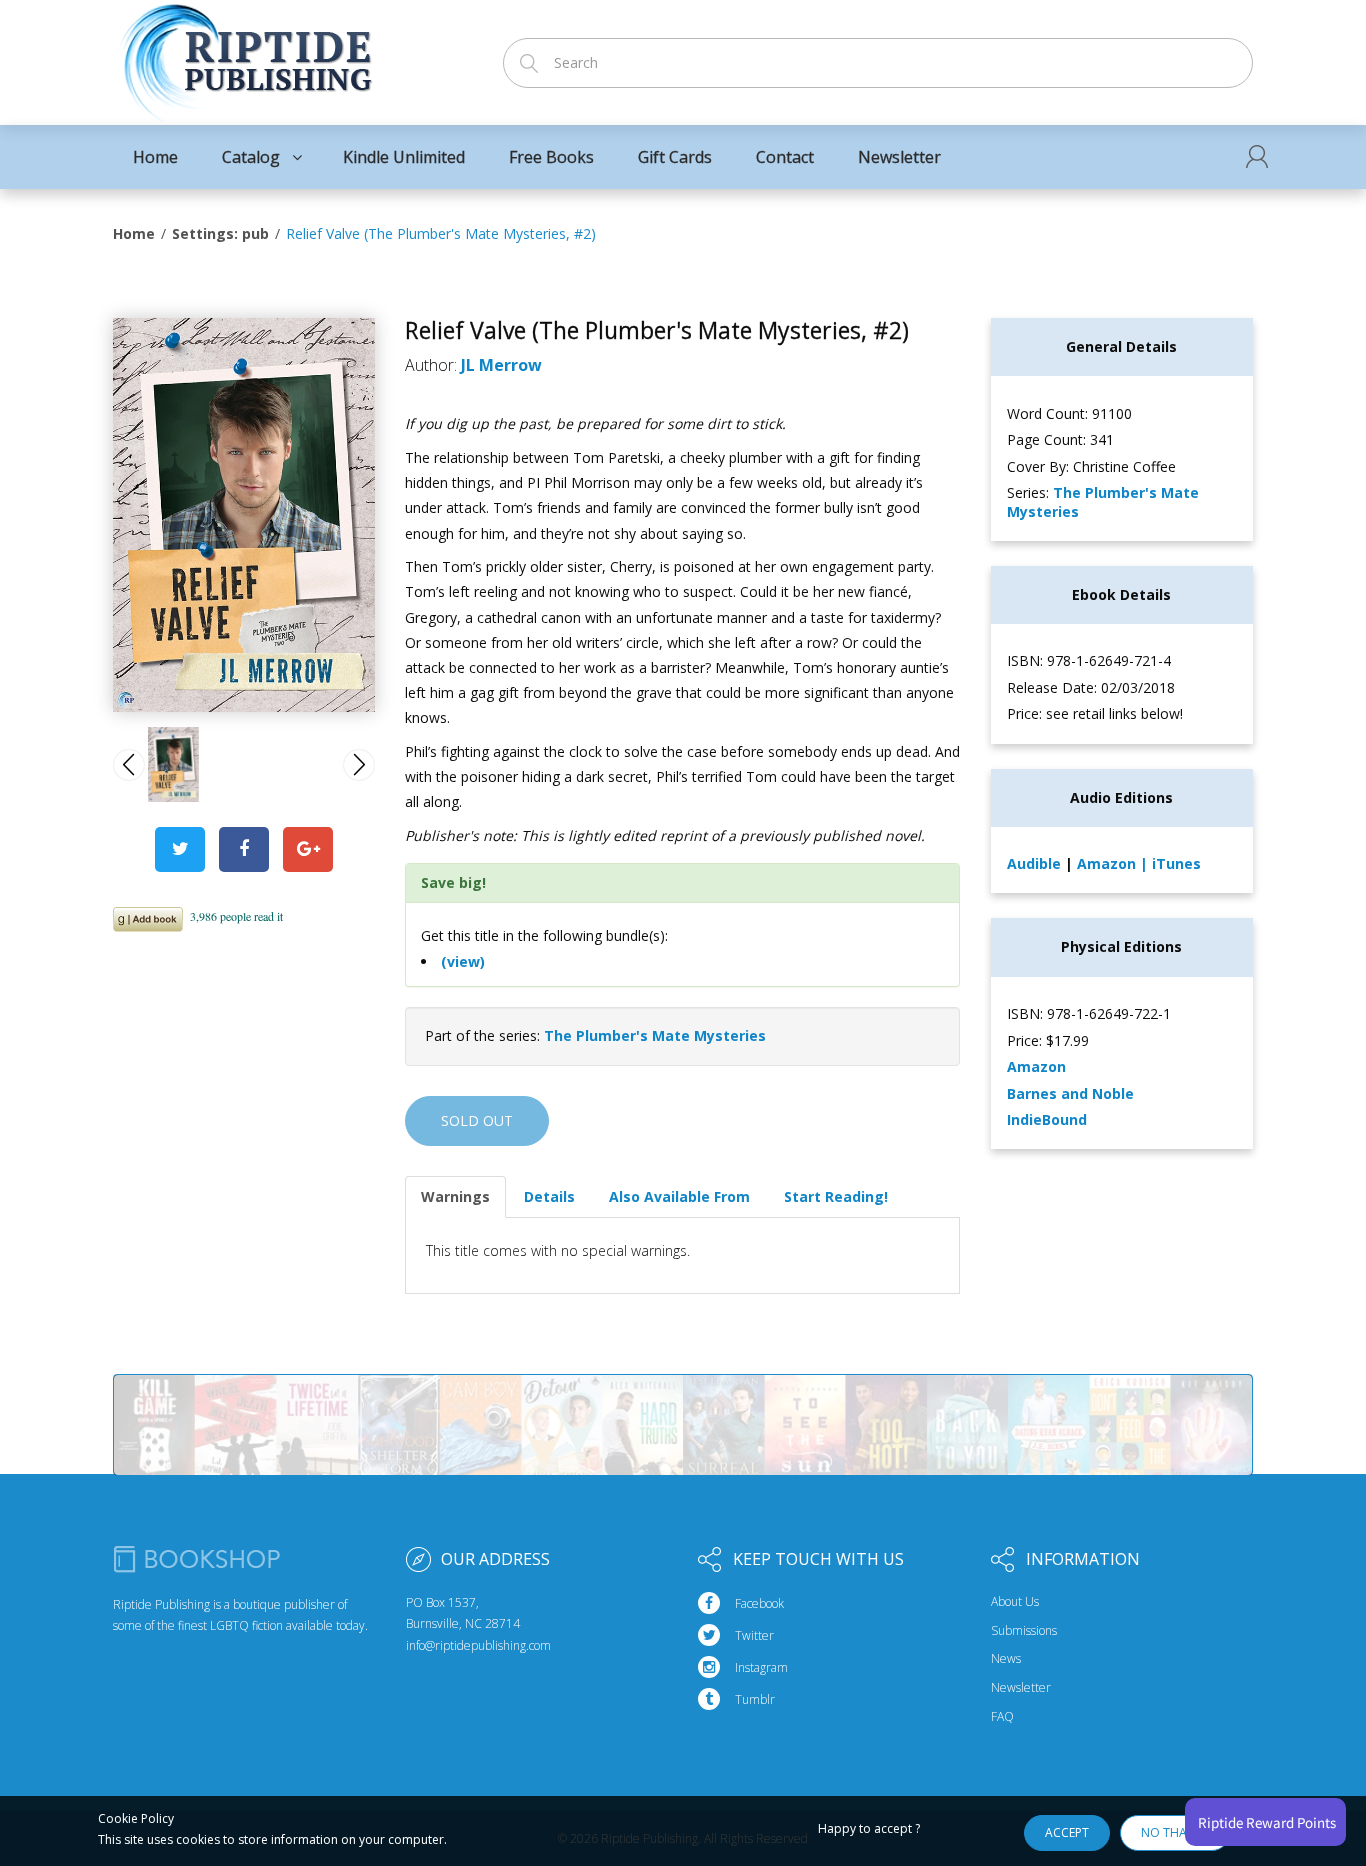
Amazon (1108, 863)
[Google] (308, 849)
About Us (1015, 1602)
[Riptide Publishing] (245, 56)
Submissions (1024, 1631)
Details (549, 1196)
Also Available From (679, 1196)
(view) (463, 961)
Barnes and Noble (1070, 1093)
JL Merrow (501, 365)
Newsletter (1021, 1688)
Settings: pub (220, 233)
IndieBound (1047, 1119)
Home (134, 233)
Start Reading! (836, 1196)
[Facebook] (244, 849)
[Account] (1257, 156)
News (1006, 1659)
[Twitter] (180, 849)
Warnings (455, 1196)
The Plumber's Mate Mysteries (655, 1035)
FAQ (1002, 1717)
